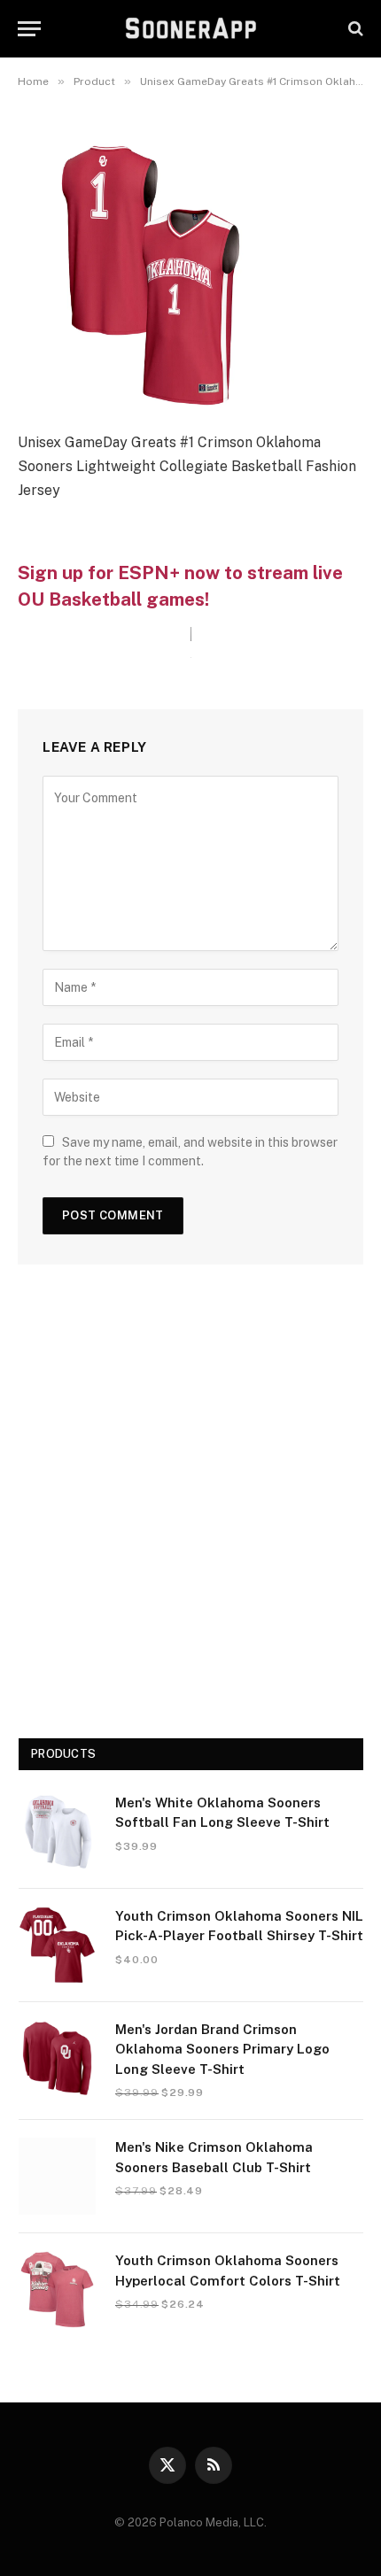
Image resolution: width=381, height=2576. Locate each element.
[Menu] (29, 29)
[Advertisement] (190, 1508)
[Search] (354, 29)
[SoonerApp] (191, 28)
